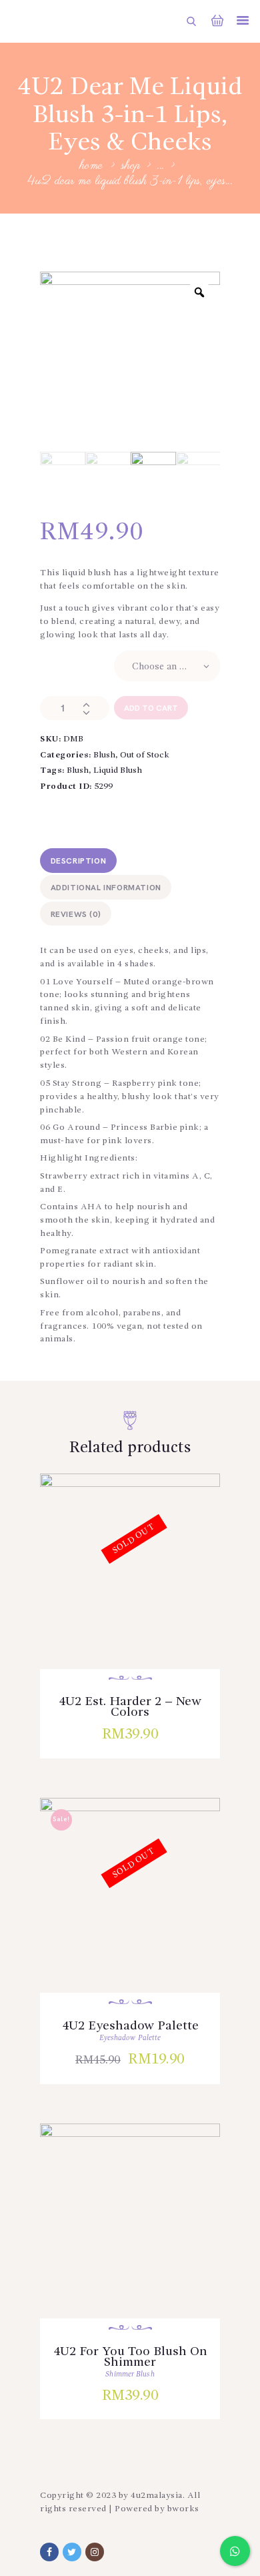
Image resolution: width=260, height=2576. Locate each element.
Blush (104, 755)
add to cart (151, 708)
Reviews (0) (76, 915)
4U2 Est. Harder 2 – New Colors (130, 1706)
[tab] (78, 861)
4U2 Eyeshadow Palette (130, 2025)
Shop (131, 166)
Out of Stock (145, 755)
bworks (183, 2509)
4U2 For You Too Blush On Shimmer (130, 2356)
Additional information (106, 888)
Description (79, 861)
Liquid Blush (118, 770)
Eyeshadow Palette (130, 2038)
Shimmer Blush (130, 2375)
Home (92, 167)
